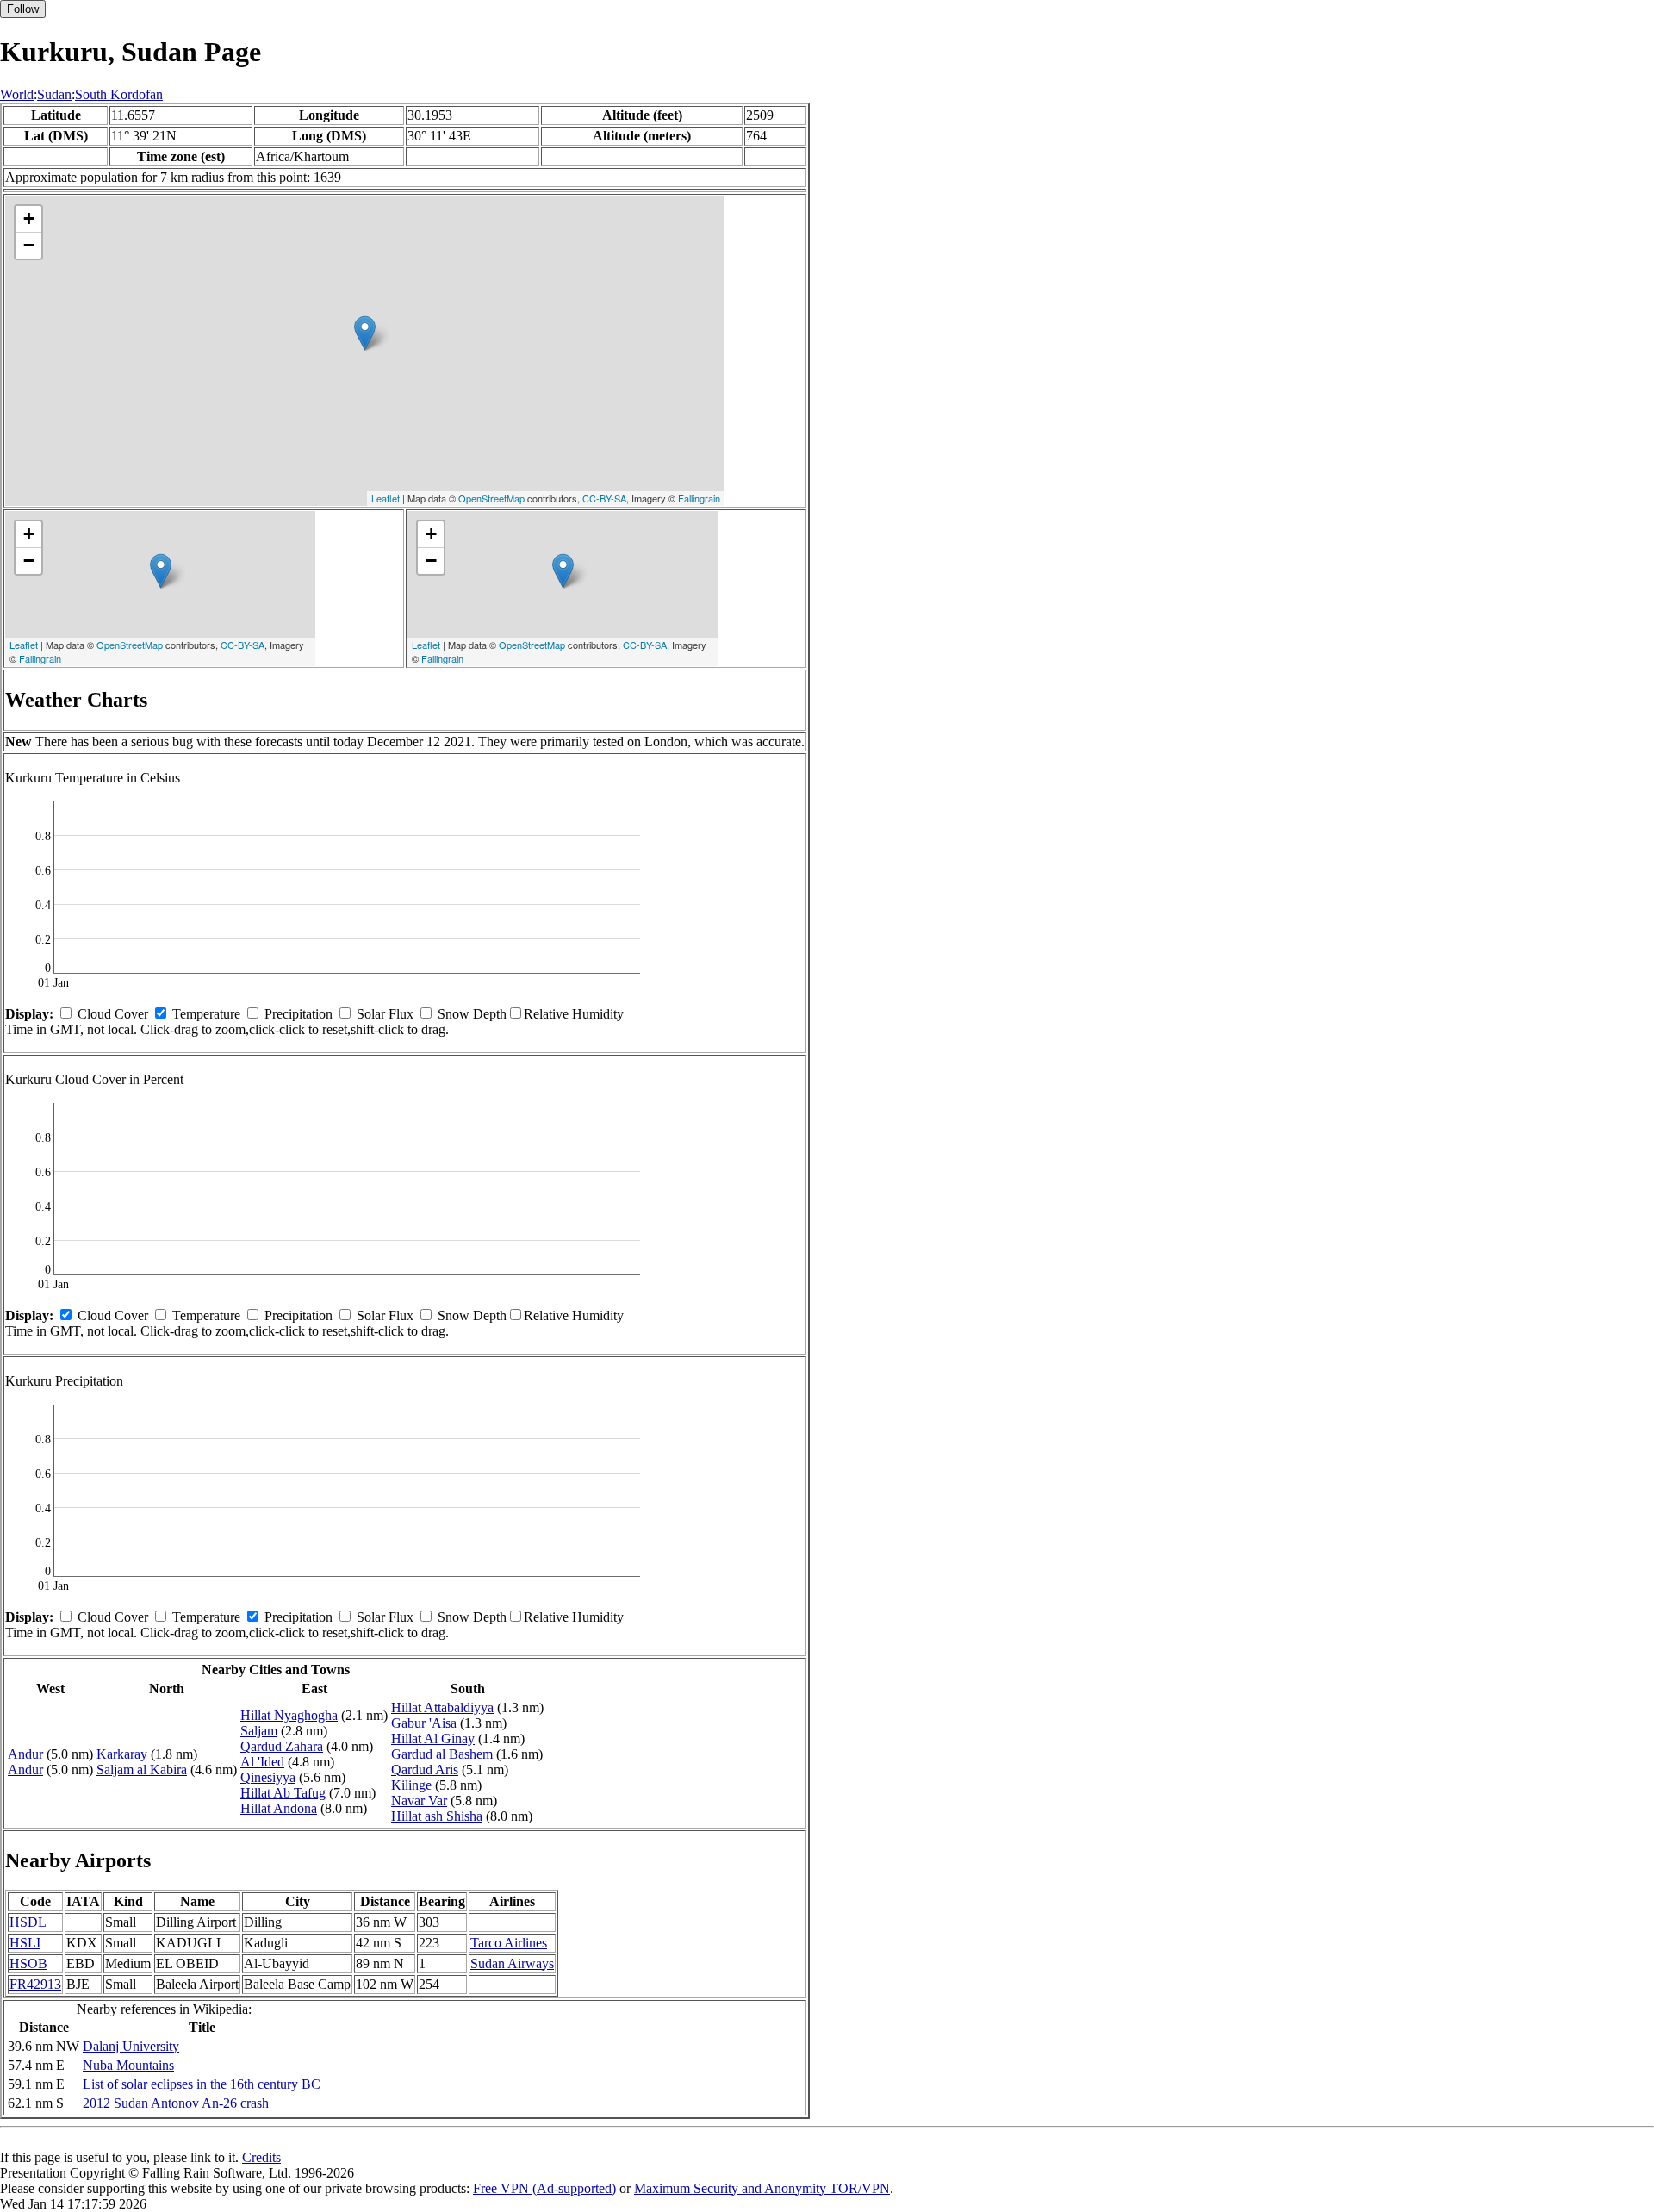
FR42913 (35, 1984)
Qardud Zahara (282, 1746)
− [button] (29, 245)
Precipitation (298, 1014)
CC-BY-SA (604, 498)
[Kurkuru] (365, 333)
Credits (261, 2157)
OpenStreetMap (491, 498)
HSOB (28, 1963)
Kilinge (411, 1785)
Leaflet (386, 498)
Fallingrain (699, 498)
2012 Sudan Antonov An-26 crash (176, 2103)
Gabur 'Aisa (424, 1723)
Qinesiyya (268, 1777)
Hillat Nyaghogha (289, 1715)
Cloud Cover (113, 1014)
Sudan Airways (512, 1963)
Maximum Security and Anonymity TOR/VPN (762, 2188)
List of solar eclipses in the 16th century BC (202, 2084)
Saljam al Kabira (142, 1770)
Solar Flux (385, 1014)
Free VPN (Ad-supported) (544, 2188)
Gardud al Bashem (442, 1754)
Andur (25, 1754)
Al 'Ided (262, 1762)
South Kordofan (119, 94)
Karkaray (122, 1754)
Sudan (54, 94)
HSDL (28, 1922)
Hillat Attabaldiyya (442, 1707)
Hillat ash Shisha (437, 1816)
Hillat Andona (279, 1808)
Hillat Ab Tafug (283, 1793)
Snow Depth (472, 1014)
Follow (23, 9)
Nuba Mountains (128, 2065)
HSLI (25, 1943)
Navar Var (419, 1801)
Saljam (259, 1731)
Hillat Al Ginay (433, 1738)
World (17, 94)
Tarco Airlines (509, 1943)
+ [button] (29, 218)
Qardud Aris (425, 1770)
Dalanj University (131, 2046)
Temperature (206, 1014)
